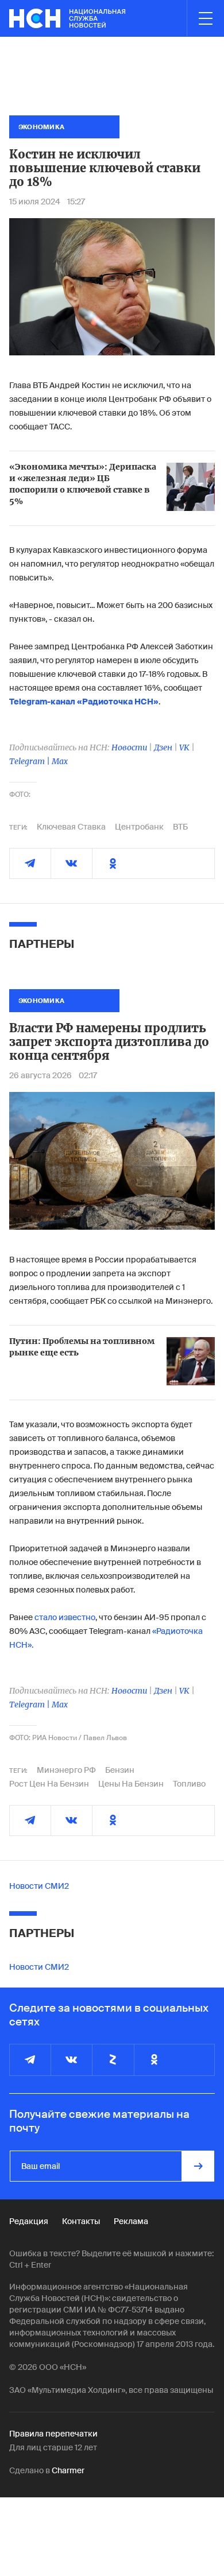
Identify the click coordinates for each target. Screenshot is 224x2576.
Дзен (163, 747)
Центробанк (139, 827)
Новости (129, 747)
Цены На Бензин (131, 1784)
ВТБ (180, 827)
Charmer (68, 2470)
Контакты (81, 2221)
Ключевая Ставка (71, 827)
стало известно (65, 1617)
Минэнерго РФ (66, 1770)
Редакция (29, 2221)
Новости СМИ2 (39, 1886)
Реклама (131, 2221)
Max (60, 761)
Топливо (189, 1784)
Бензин (120, 1770)
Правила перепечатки (53, 2434)
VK (184, 747)
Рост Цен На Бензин (49, 1784)
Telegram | (30, 761)
